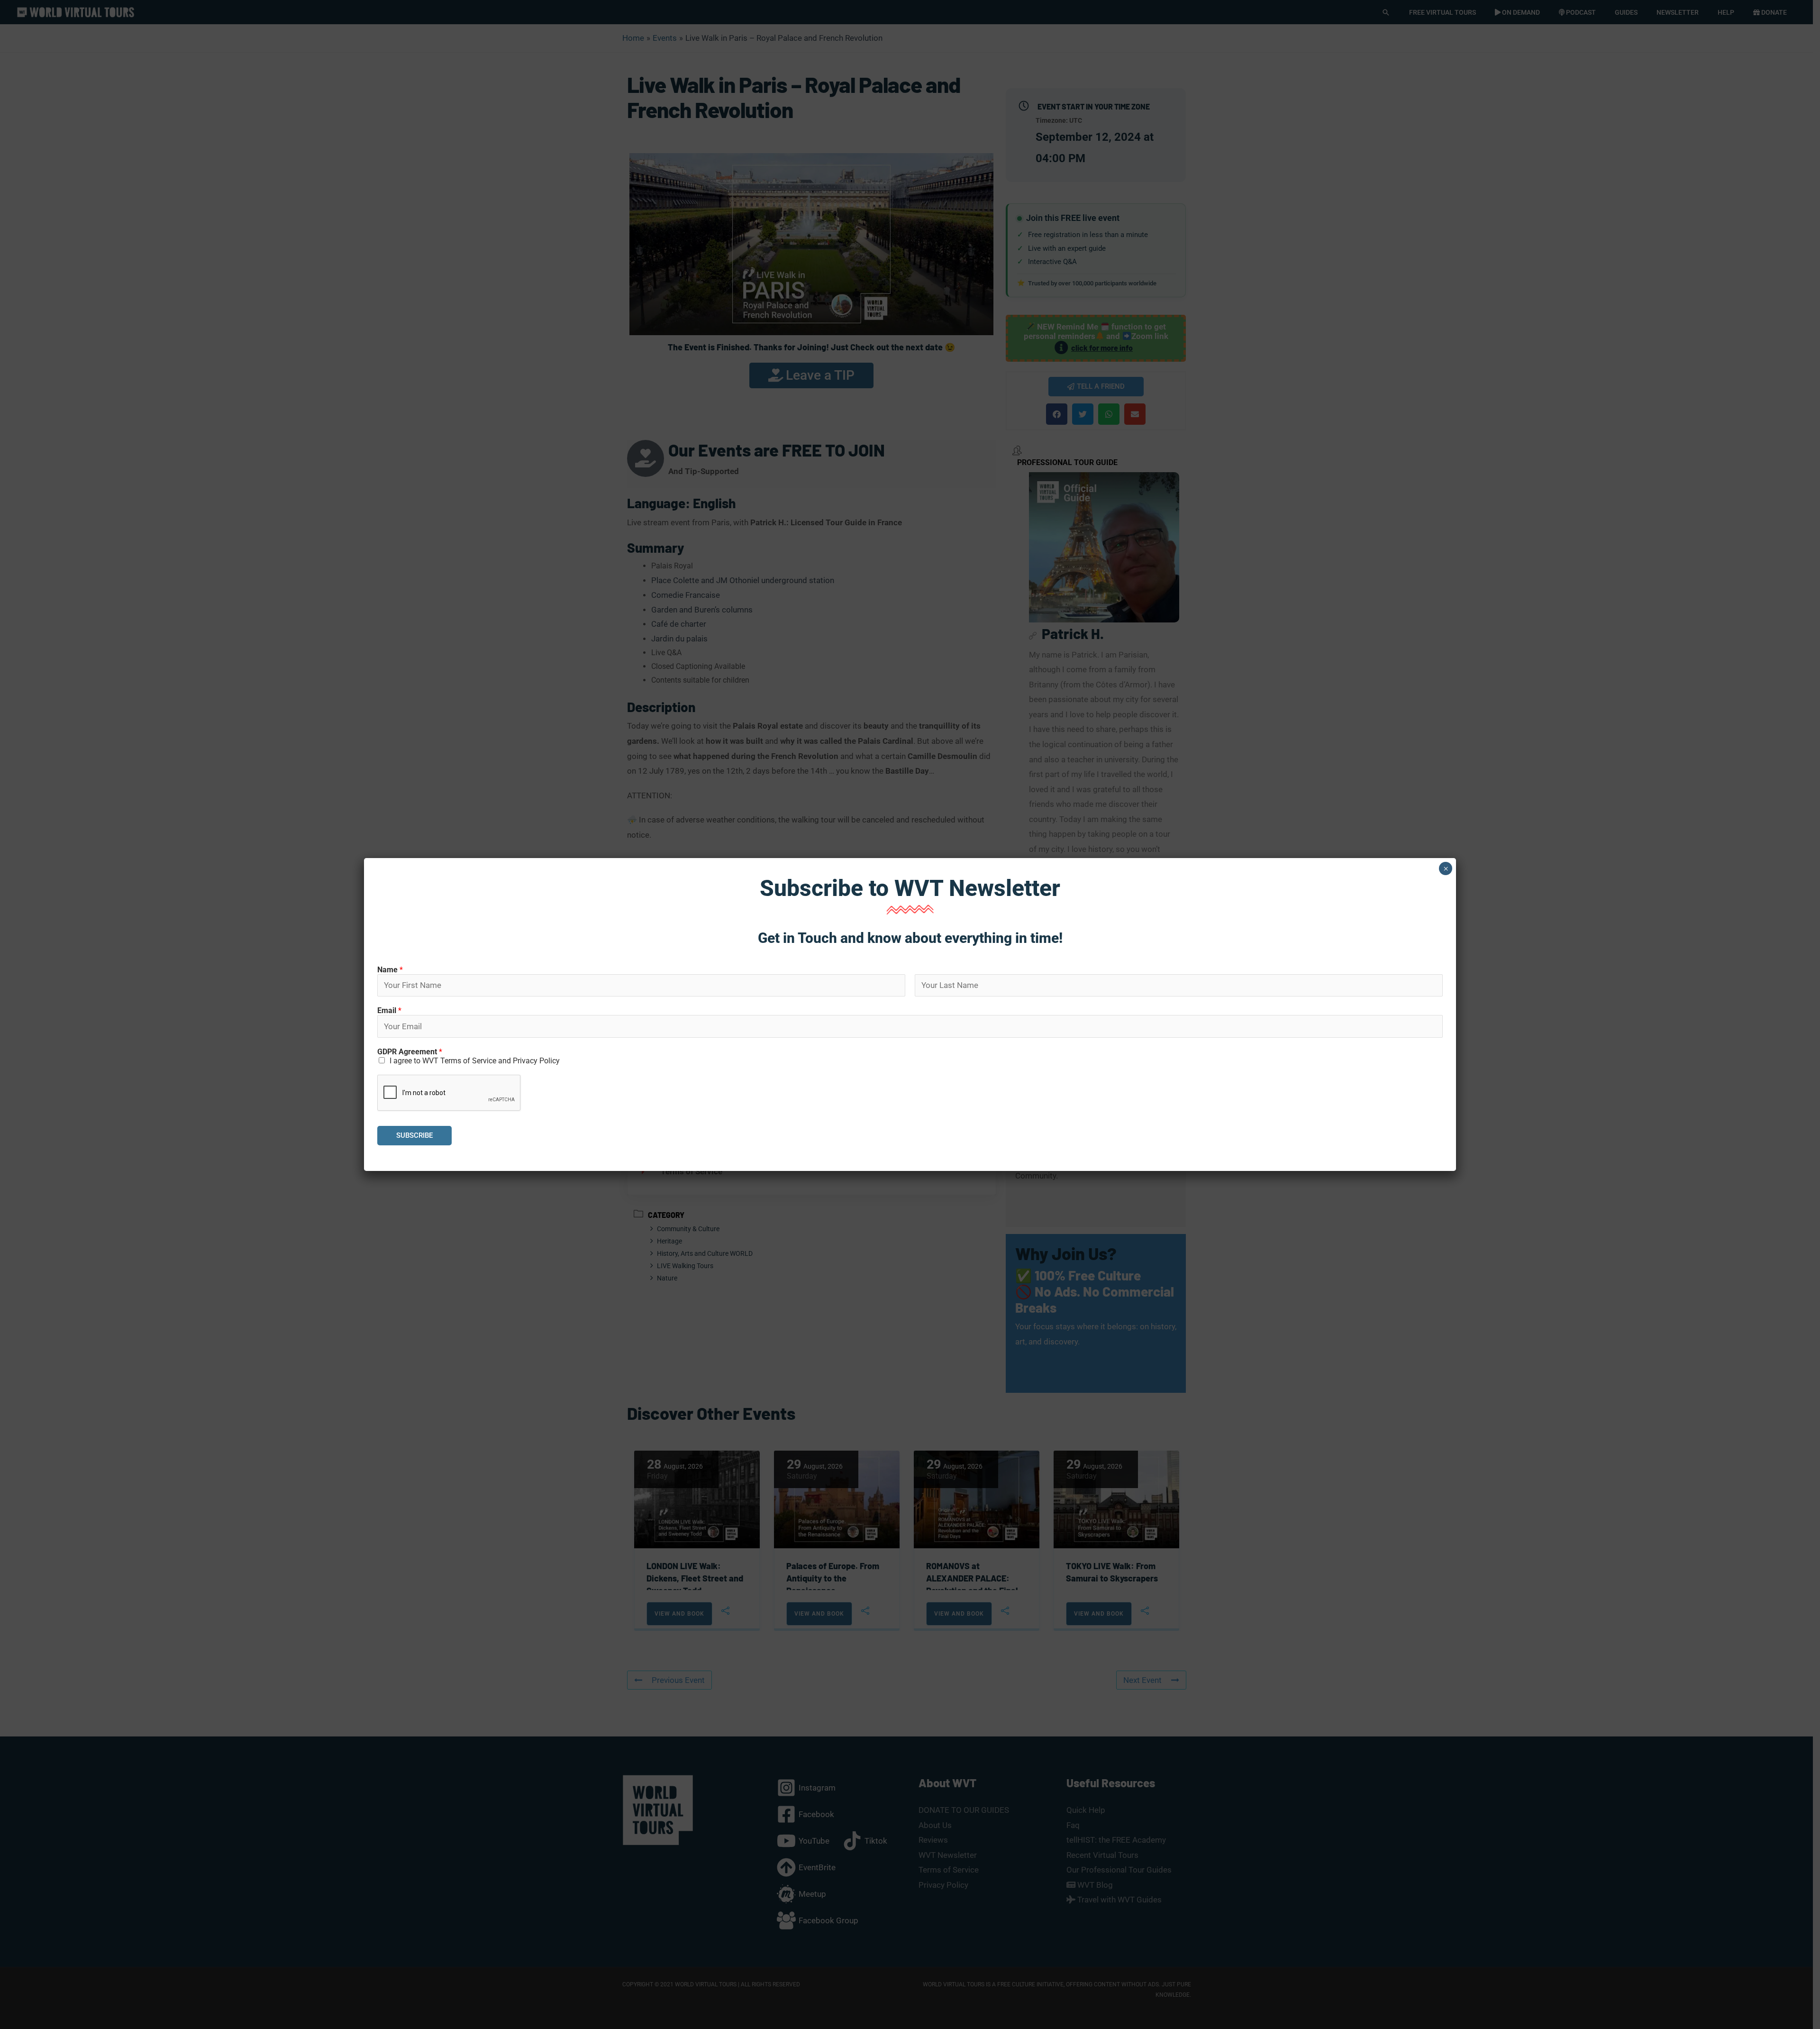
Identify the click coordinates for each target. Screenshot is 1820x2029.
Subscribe (414, 1135)
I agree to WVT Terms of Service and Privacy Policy (475, 1061)
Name (390, 970)
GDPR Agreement (410, 1052)
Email (389, 1010)
